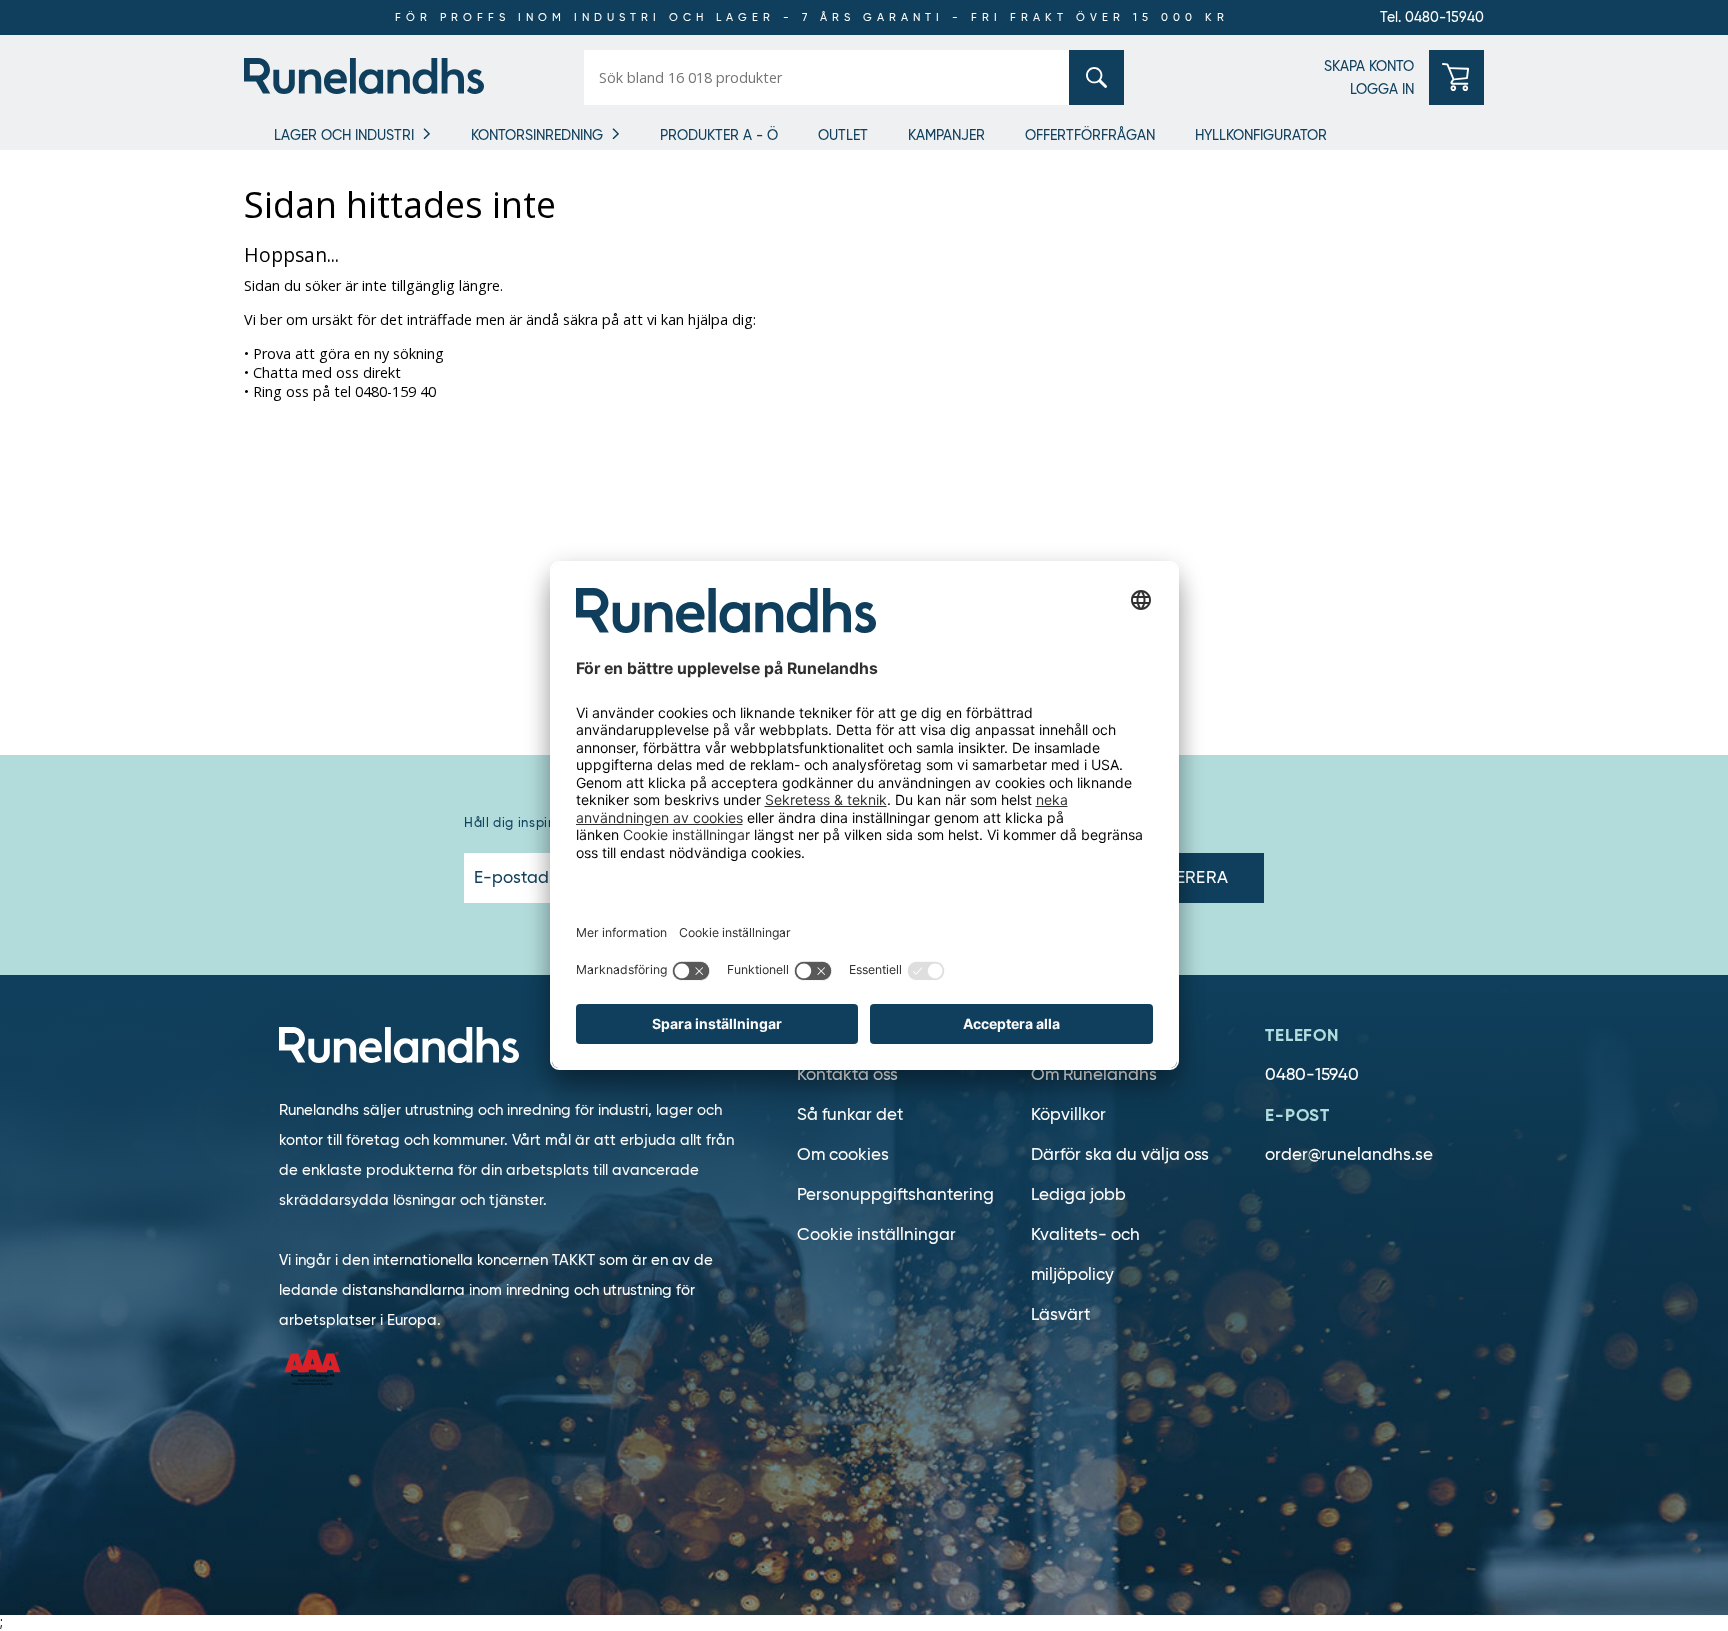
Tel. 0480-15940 (1432, 17)
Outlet (843, 135)
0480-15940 (1312, 1074)
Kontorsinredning (537, 135)
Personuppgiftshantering (895, 1194)
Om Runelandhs (1094, 1074)
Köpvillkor (1068, 1114)
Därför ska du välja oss (1120, 1154)
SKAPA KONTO (1369, 66)
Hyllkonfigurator (1261, 135)
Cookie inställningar (876, 1234)
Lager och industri (344, 135)
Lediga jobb (1078, 1194)
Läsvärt (1060, 1314)
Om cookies (843, 1154)
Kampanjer (946, 135)
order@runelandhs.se (1349, 1154)
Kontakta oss (847, 1074)
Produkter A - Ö (719, 135)
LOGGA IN (1382, 89)
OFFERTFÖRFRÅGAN (1090, 135)
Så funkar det (850, 1114)
